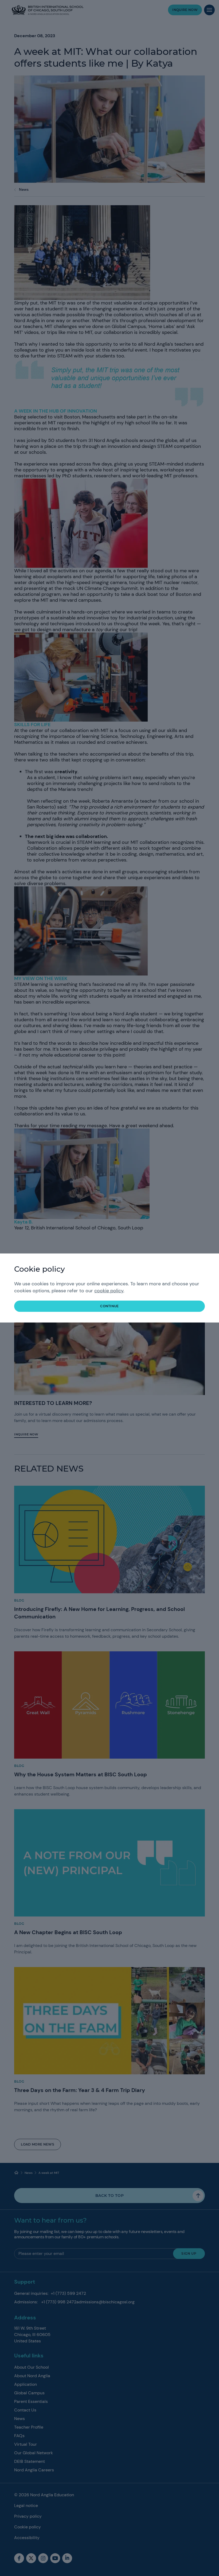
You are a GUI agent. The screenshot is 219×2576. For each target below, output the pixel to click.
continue (109, 1306)
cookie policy (109, 1291)
